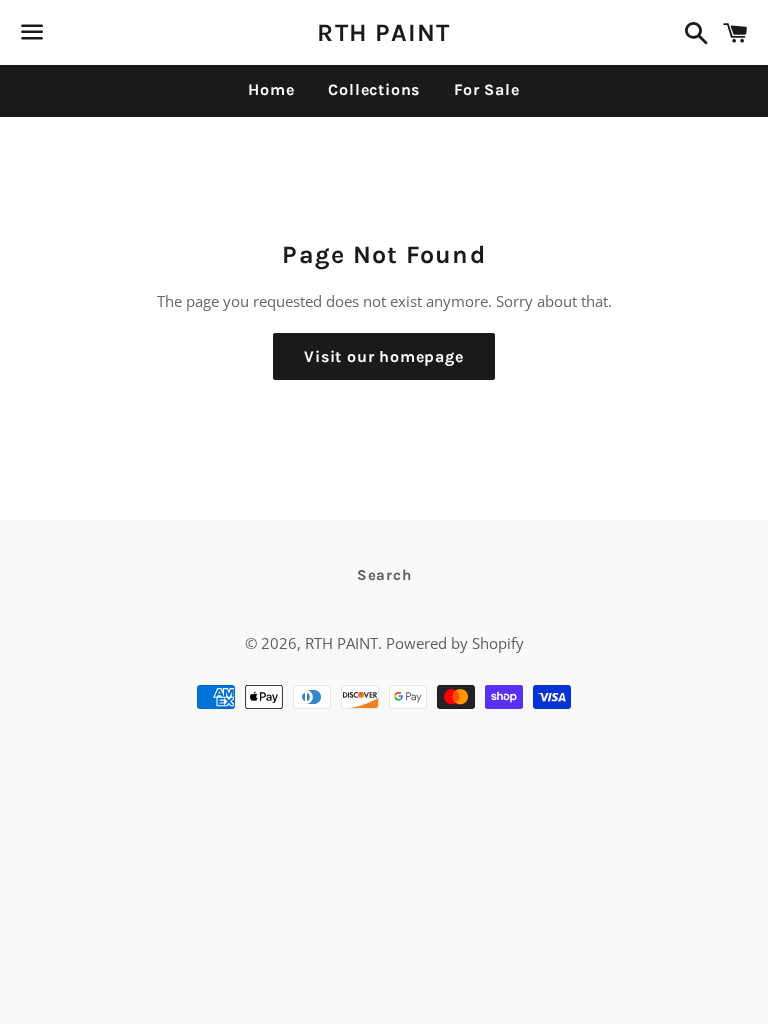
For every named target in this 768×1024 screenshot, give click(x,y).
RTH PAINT (383, 32)
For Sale (486, 89)
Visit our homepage (383, 356)
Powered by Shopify (455, 643)
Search (384, 575)
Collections (374, 89)
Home (271, 89)
